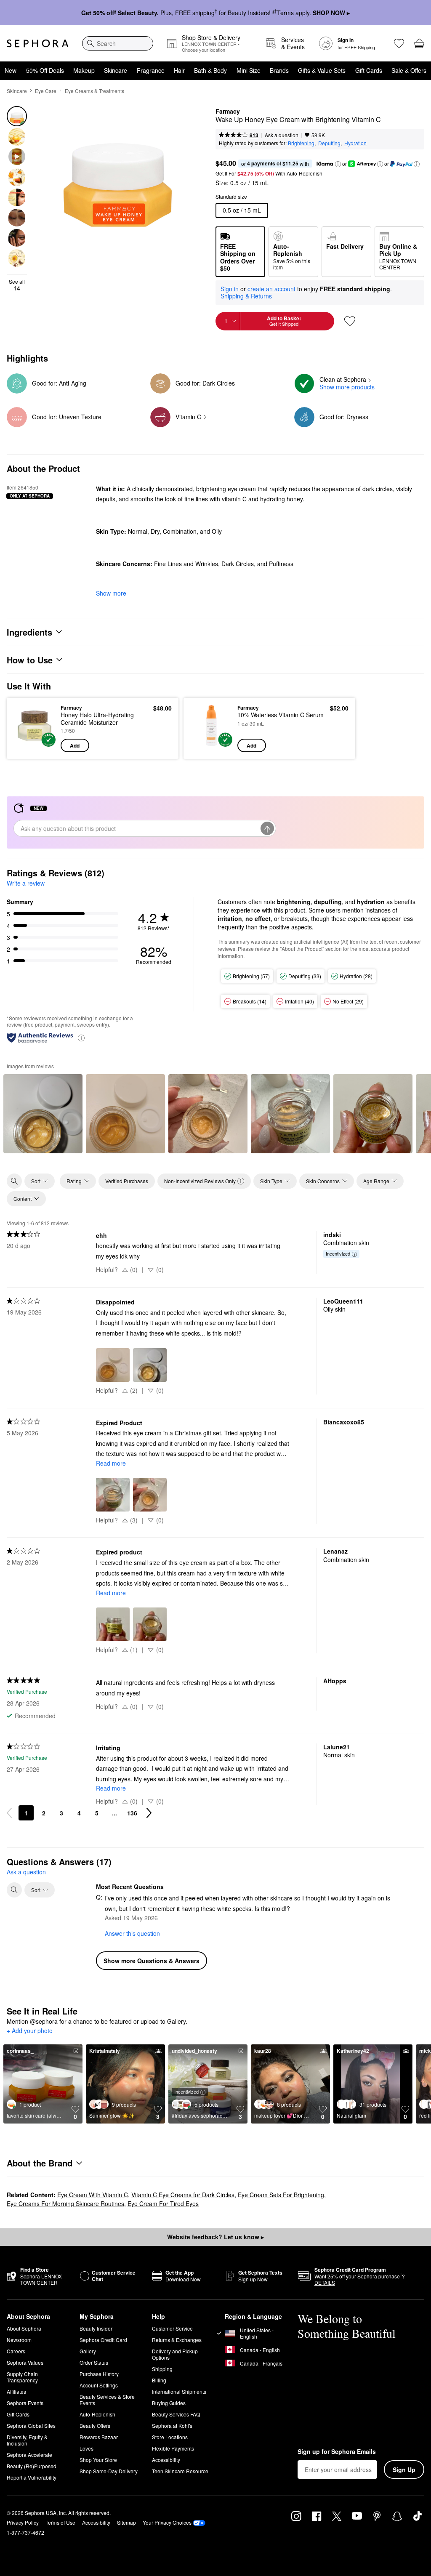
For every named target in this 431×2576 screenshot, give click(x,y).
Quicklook (27, 728)
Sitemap (126, 2522)
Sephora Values (25, 2362)
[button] (338, 164)
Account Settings (99, 2385)
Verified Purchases (127, 1181)
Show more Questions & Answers (152, 1961)
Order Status (94, 2362)
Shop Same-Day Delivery (109, 2471)
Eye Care (46, 91)
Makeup (84, 70)
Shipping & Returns (246, 296)
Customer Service (172, 2328)
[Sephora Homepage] (38, 43)
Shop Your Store (98, 2460)
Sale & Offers (409, 70)
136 (132, 1813)
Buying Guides (169, 2403)
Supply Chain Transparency (22, 2377)
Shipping (162, 2369)
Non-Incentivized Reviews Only (200, 1181)
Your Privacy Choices (167, 2522)
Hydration (355, 143)
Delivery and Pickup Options (175, 2354)
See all (17, 285)
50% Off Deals (45, 70)
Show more (111, 593)
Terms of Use (60, 2522)
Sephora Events (25, 2403)
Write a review (26, 883)
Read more (111, 1463)
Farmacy (228, 112)
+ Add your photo (30, 2031)
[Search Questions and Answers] (14, 1890)
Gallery (88, 2351)
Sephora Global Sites (31, 2426)
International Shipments (179, 2391)
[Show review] (43, 1114)
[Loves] (399, 43)
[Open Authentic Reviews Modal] (81, 1037)
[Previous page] (9, 1813)
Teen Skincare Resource (180, 2471)
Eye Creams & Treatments (94, 91)
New (11, 70)
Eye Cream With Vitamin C (93, 2195)
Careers (16, 2351)
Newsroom (19, 2340)
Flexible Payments (173, 2448)
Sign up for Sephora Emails (337, 2452)
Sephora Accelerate (29, 2455)
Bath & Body (210, 70)
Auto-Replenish (97, 2414)
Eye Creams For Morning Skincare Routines (65, 2203)
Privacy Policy (23, 2522)
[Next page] (149, 1813)
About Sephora (24, 2328)
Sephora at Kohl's (172, 2426)
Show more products (347, 387)
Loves (86, 2448)
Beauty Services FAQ (176, 2414)
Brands (279, 70)
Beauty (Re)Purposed (32, 2466)
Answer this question (132, 1933)
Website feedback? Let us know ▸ (215, 2237)
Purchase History (99, 2374)
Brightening (301, 143)
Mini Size (249, 70)
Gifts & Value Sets (322, 70)
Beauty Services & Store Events (107, 2400)
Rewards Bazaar (99, 2437)
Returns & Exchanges (177, 2340)
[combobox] (118, 43)
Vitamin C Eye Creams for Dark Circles (183, 2195)
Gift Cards (369, 70)
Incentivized (338, 1253)
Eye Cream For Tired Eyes (163, 2203)
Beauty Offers (95, 2426)
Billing (159, 2380)
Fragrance (151, 70)
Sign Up (404, 2470)
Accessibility (166, 2460)
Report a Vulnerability (32, 2477)
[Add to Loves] (350, 321)
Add (75, 745)
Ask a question (282, 135)
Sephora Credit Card (103, 2340)
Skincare (116, 70)
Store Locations (170, 2437)
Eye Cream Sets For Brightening (281, 2195)
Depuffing (329, 143)
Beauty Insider (96, 2328)
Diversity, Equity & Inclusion (27, 2440)
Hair (179, 70)
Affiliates (16, 2391)
